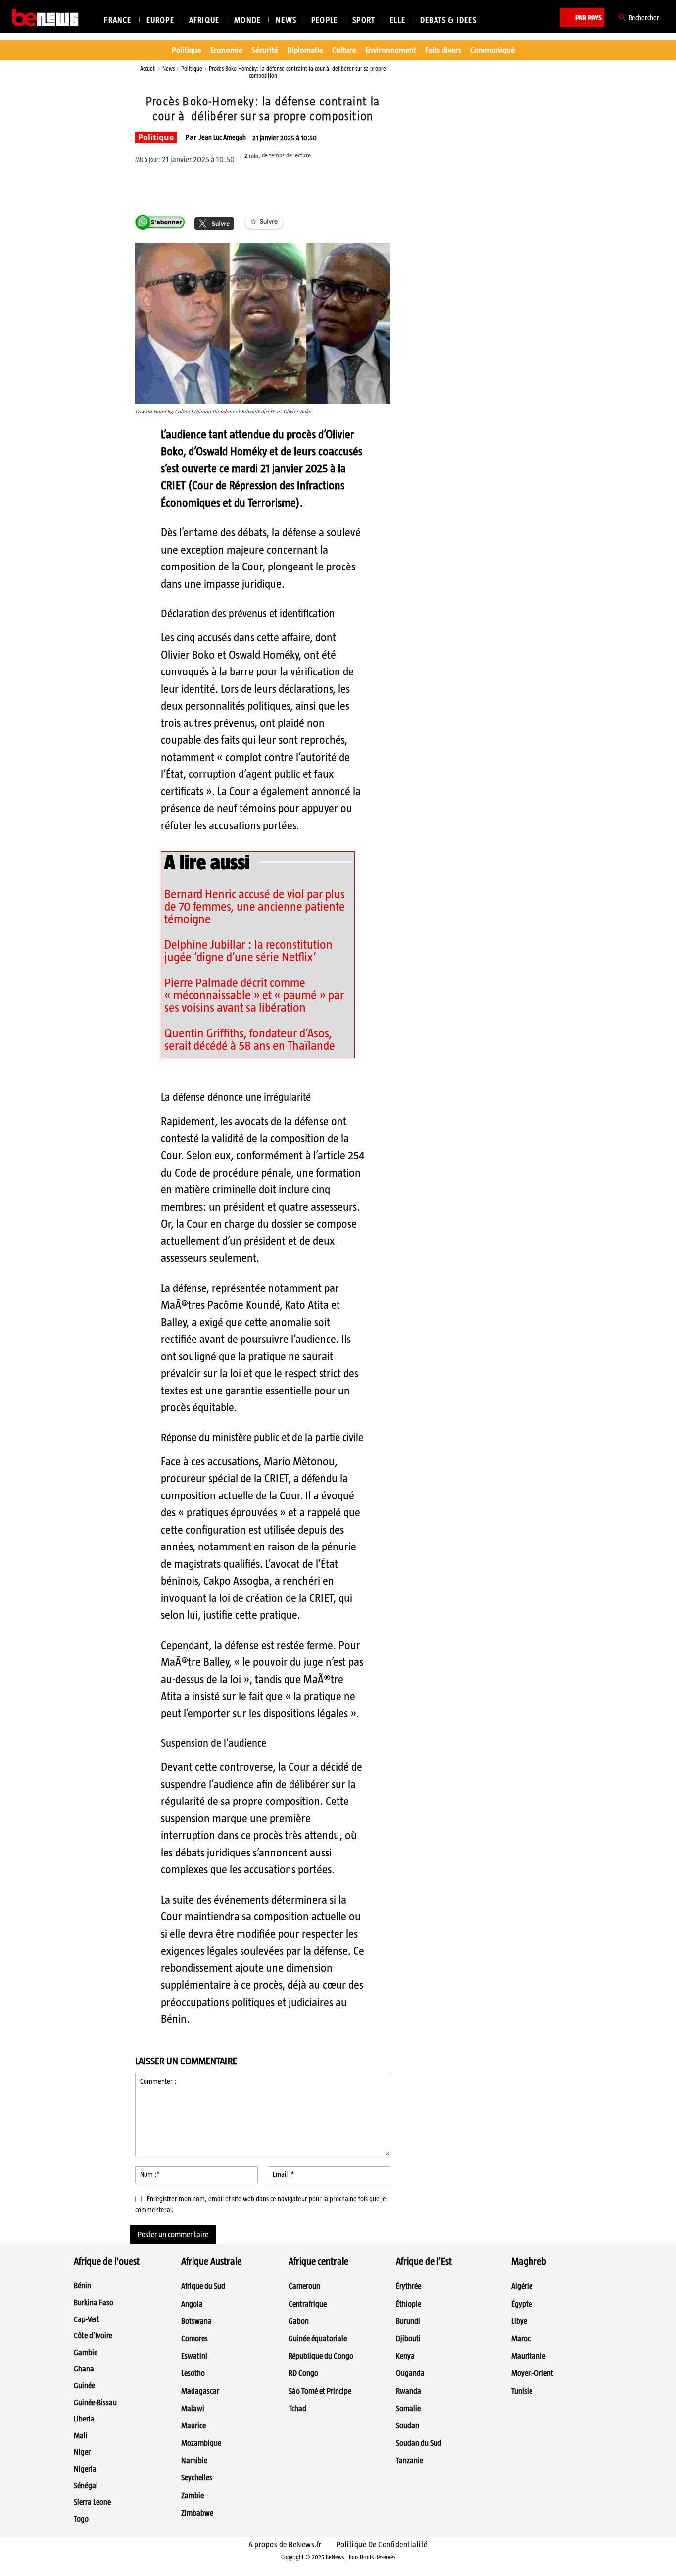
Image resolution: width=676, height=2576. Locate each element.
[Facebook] (225, 186)
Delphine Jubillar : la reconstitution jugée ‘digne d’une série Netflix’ (248, 951)
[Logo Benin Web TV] (45, 18)
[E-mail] (316, 186)
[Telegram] (293, 186)
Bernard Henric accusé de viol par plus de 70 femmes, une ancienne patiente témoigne (255, 906)
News (169, 69)
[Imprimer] (338, 186)
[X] (247, 186)
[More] (362, 186)
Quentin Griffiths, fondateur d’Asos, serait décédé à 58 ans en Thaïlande (250, 1039)
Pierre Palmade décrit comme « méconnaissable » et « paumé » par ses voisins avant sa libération (254, 995)
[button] (637, 18)
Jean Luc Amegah (222, 137)
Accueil (148, 69)
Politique (192, 69)
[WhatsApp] (270, 186)
